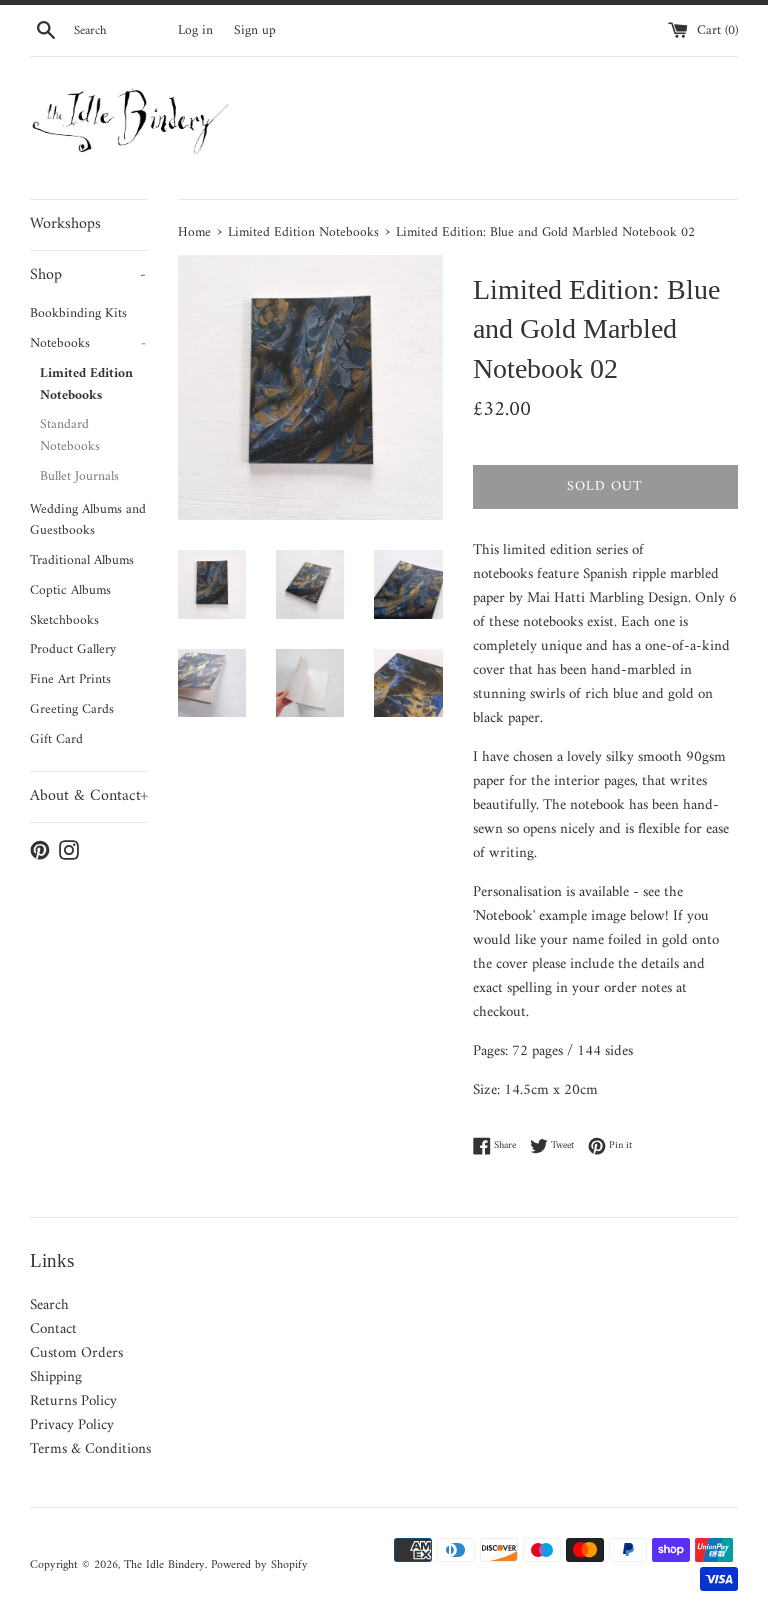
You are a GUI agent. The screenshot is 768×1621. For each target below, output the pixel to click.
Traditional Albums (82, 561)
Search (49, 1305)
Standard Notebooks (70, 436)
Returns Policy (73, 1401)
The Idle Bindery (164, 1565)
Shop (88, 275)
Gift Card (56, 740)
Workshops (65, 224)
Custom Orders (76, 1353)
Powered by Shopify (259, 1565)
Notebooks (88, 344)
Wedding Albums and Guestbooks (88, 521)
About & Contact (89, 796)
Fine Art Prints (70, 680)
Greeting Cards (72, 710)
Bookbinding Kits (78, 314)
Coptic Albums (70, 591)
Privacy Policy (72, 1425)
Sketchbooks (64, 621)
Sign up (255, 31)
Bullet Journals (79, 477)
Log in (195, 31)
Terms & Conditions (90, 1449)
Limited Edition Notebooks (86, 385)
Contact (53, 1329)
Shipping (56, 1377)
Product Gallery (73, 650)
